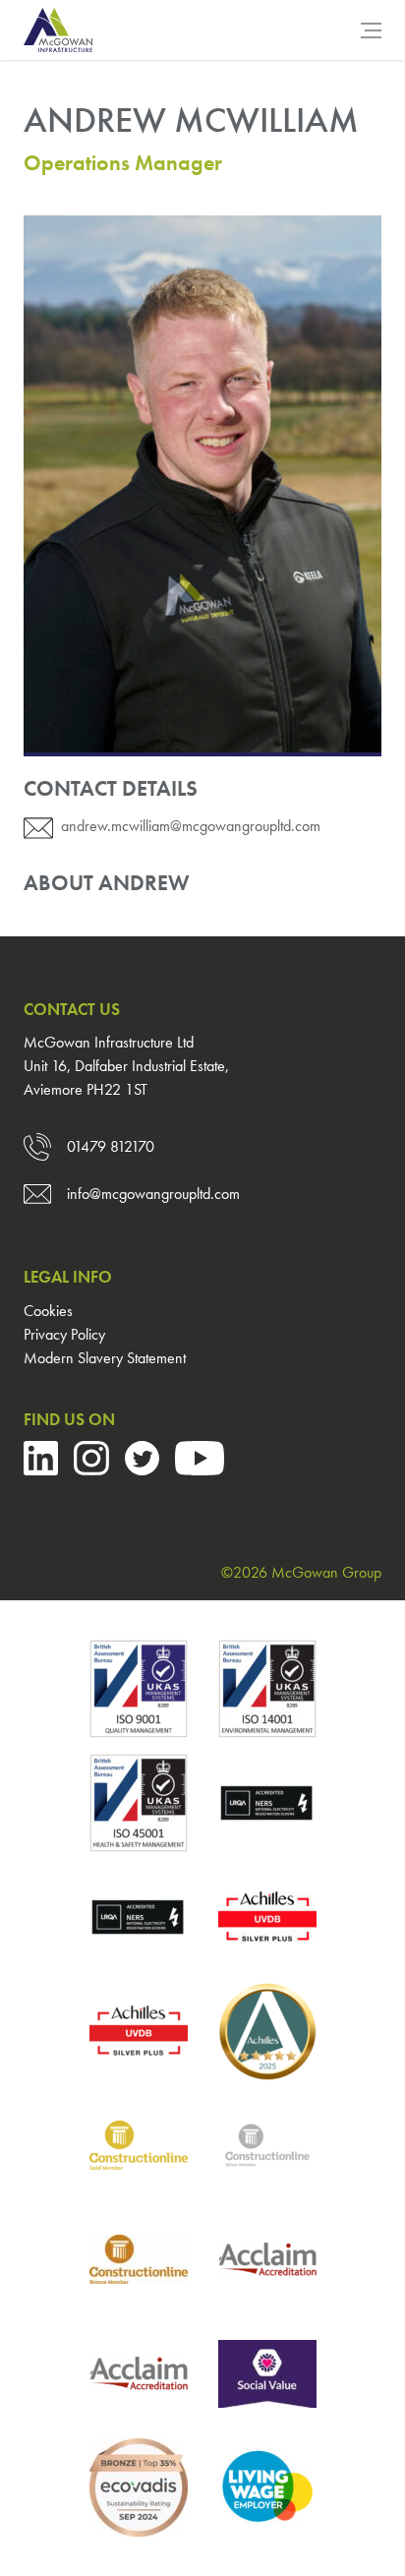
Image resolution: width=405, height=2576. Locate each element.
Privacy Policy (64, 1334)
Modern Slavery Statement (105, 1358)
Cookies (48, 1311)
